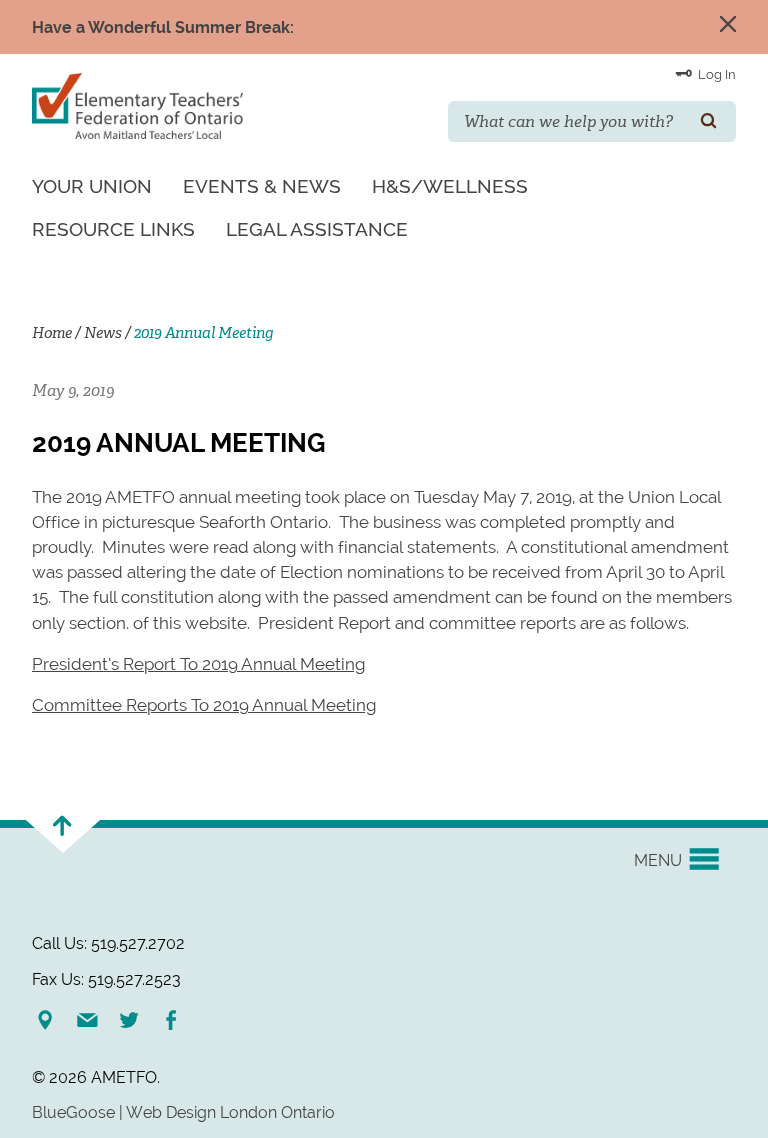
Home (52, 333)
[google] (53, 1020)
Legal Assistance (317, 229)
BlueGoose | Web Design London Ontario (183, 1112)
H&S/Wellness (450, 186)
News (103, 333)
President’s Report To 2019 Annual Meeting (198, 664)
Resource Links (113, 229)
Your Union (92, 186)
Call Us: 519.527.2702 (108, 943)
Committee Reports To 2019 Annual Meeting (204, 705)
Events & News (262, 186)
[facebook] (179, 1020)
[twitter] (137, 1020)
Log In (715, 74)
